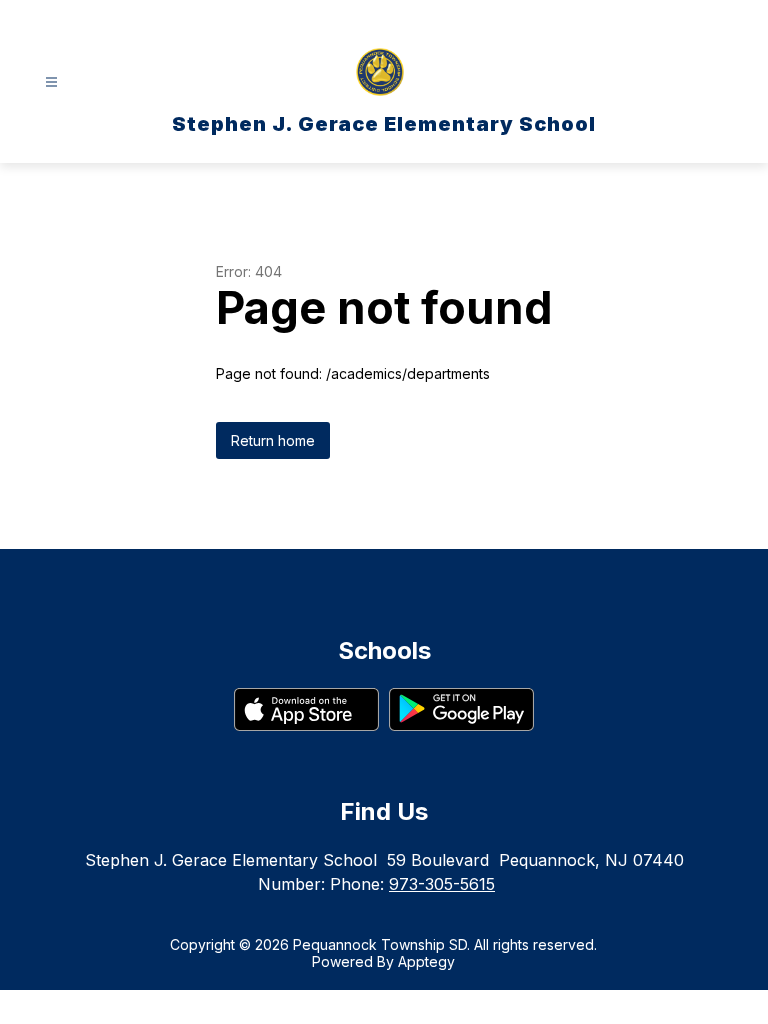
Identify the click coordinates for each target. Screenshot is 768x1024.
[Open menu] (51, 82)
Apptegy (426, 961)
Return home (273, 440)
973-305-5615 (442, 884)
